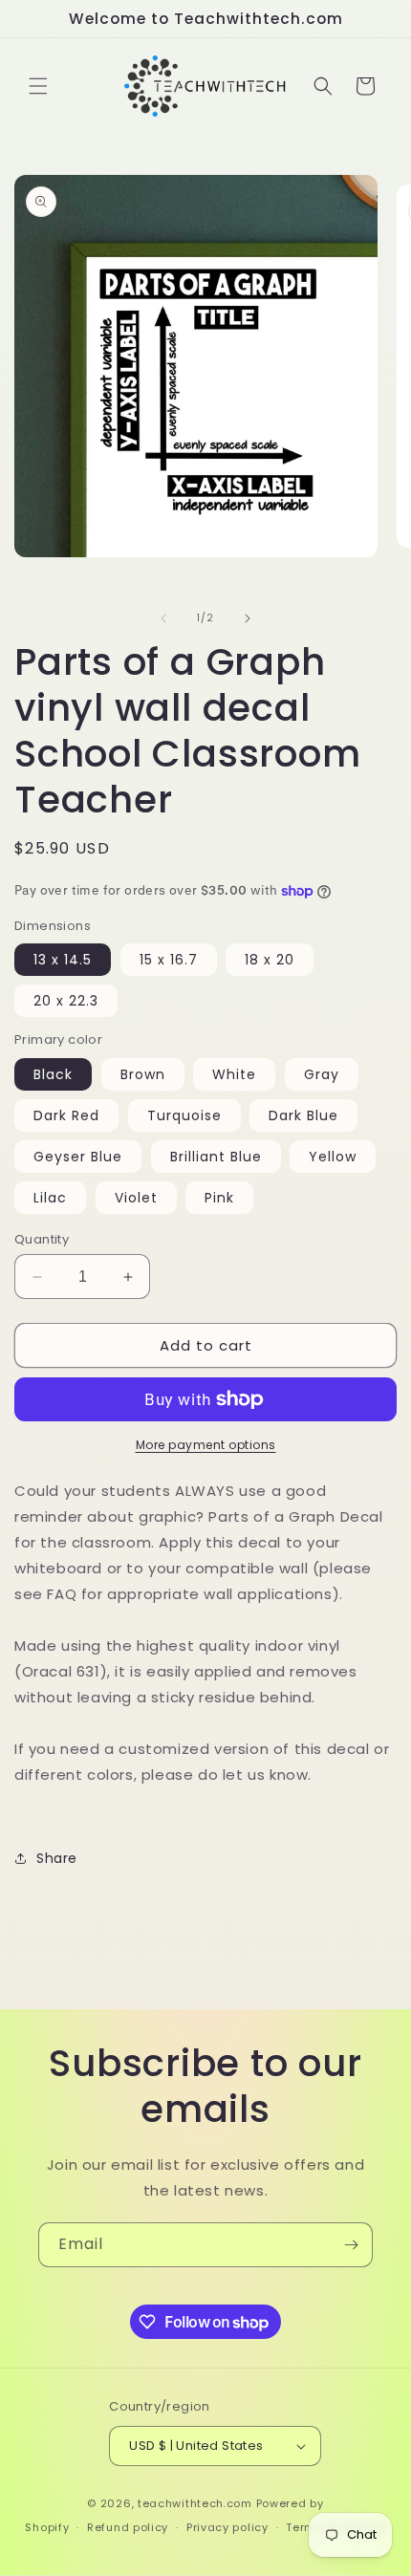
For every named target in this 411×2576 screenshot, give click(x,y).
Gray (322, 1074)
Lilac (50, 1198)
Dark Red (66, 1115)
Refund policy (128, 2527)
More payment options (206, 1445)
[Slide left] (163, 618)
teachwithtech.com (195, 2503)
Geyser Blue (78, 1157)
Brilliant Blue (216, 1157)
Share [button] (57, 1858)
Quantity (42, 1239)
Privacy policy (227, 2527)
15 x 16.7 (169, 960)
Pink (219, 1198)
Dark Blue (303, 1115)
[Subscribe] (351, 2245)
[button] (38, 86)
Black (53, 1074)
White (234, 1074)
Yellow (333, 1157)
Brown (143, 1074)
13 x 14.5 (63, 960)
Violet (136, 1198)
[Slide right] (248, 618)
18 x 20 (270, 960)
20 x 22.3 (66, 1001)
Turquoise (184, 1115)
